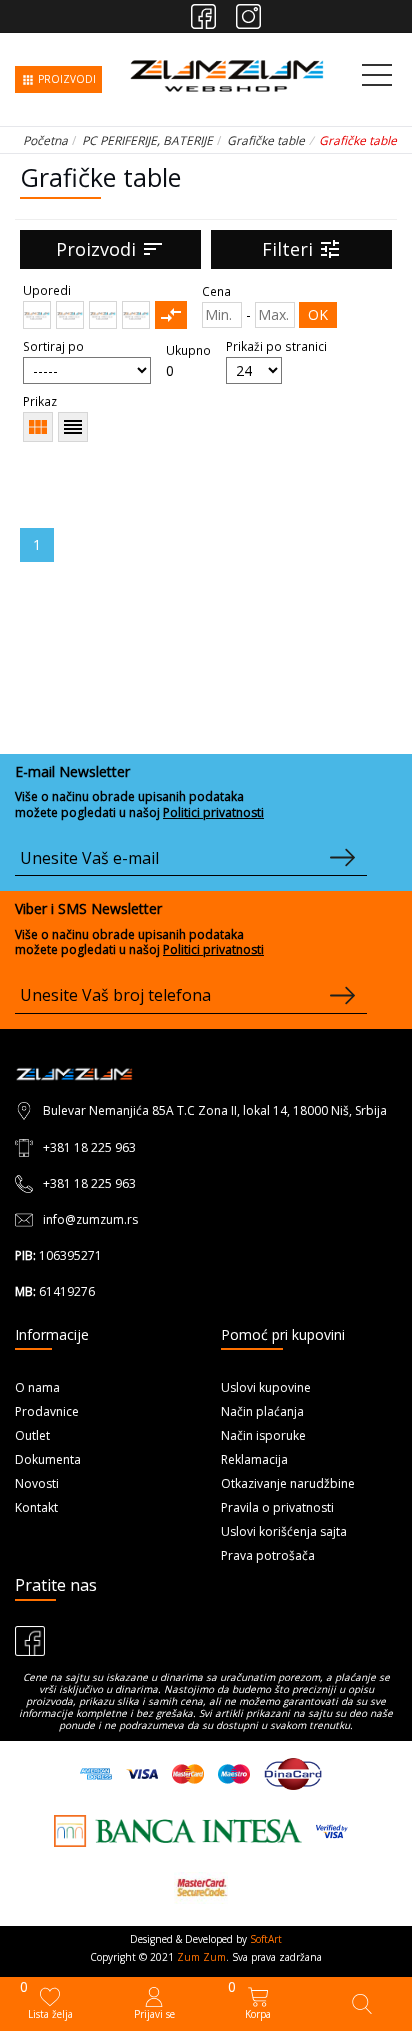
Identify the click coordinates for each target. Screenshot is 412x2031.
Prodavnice (47, 1411)
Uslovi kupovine (266, 1387)
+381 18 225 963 (89, 1147)
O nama (37, 1387)
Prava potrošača (268, 1555)
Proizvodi (110, 249)
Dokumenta (48, 1459)
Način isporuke (263, 1435)
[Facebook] (203, 16)
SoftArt (266, 1939)
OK (318, 314)
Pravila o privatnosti (277, 1507)
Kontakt (36, 1507)
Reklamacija (254, 1459)
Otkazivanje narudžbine (288, 1483)
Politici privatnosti (213, 812)
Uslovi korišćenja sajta (284, 1531)
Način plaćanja (262, 1411)
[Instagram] (248, 16)
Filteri (302, 249)
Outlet (32, 1435)
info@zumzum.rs (90, 1219)
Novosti (37, 1483)
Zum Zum (201, 1957)
